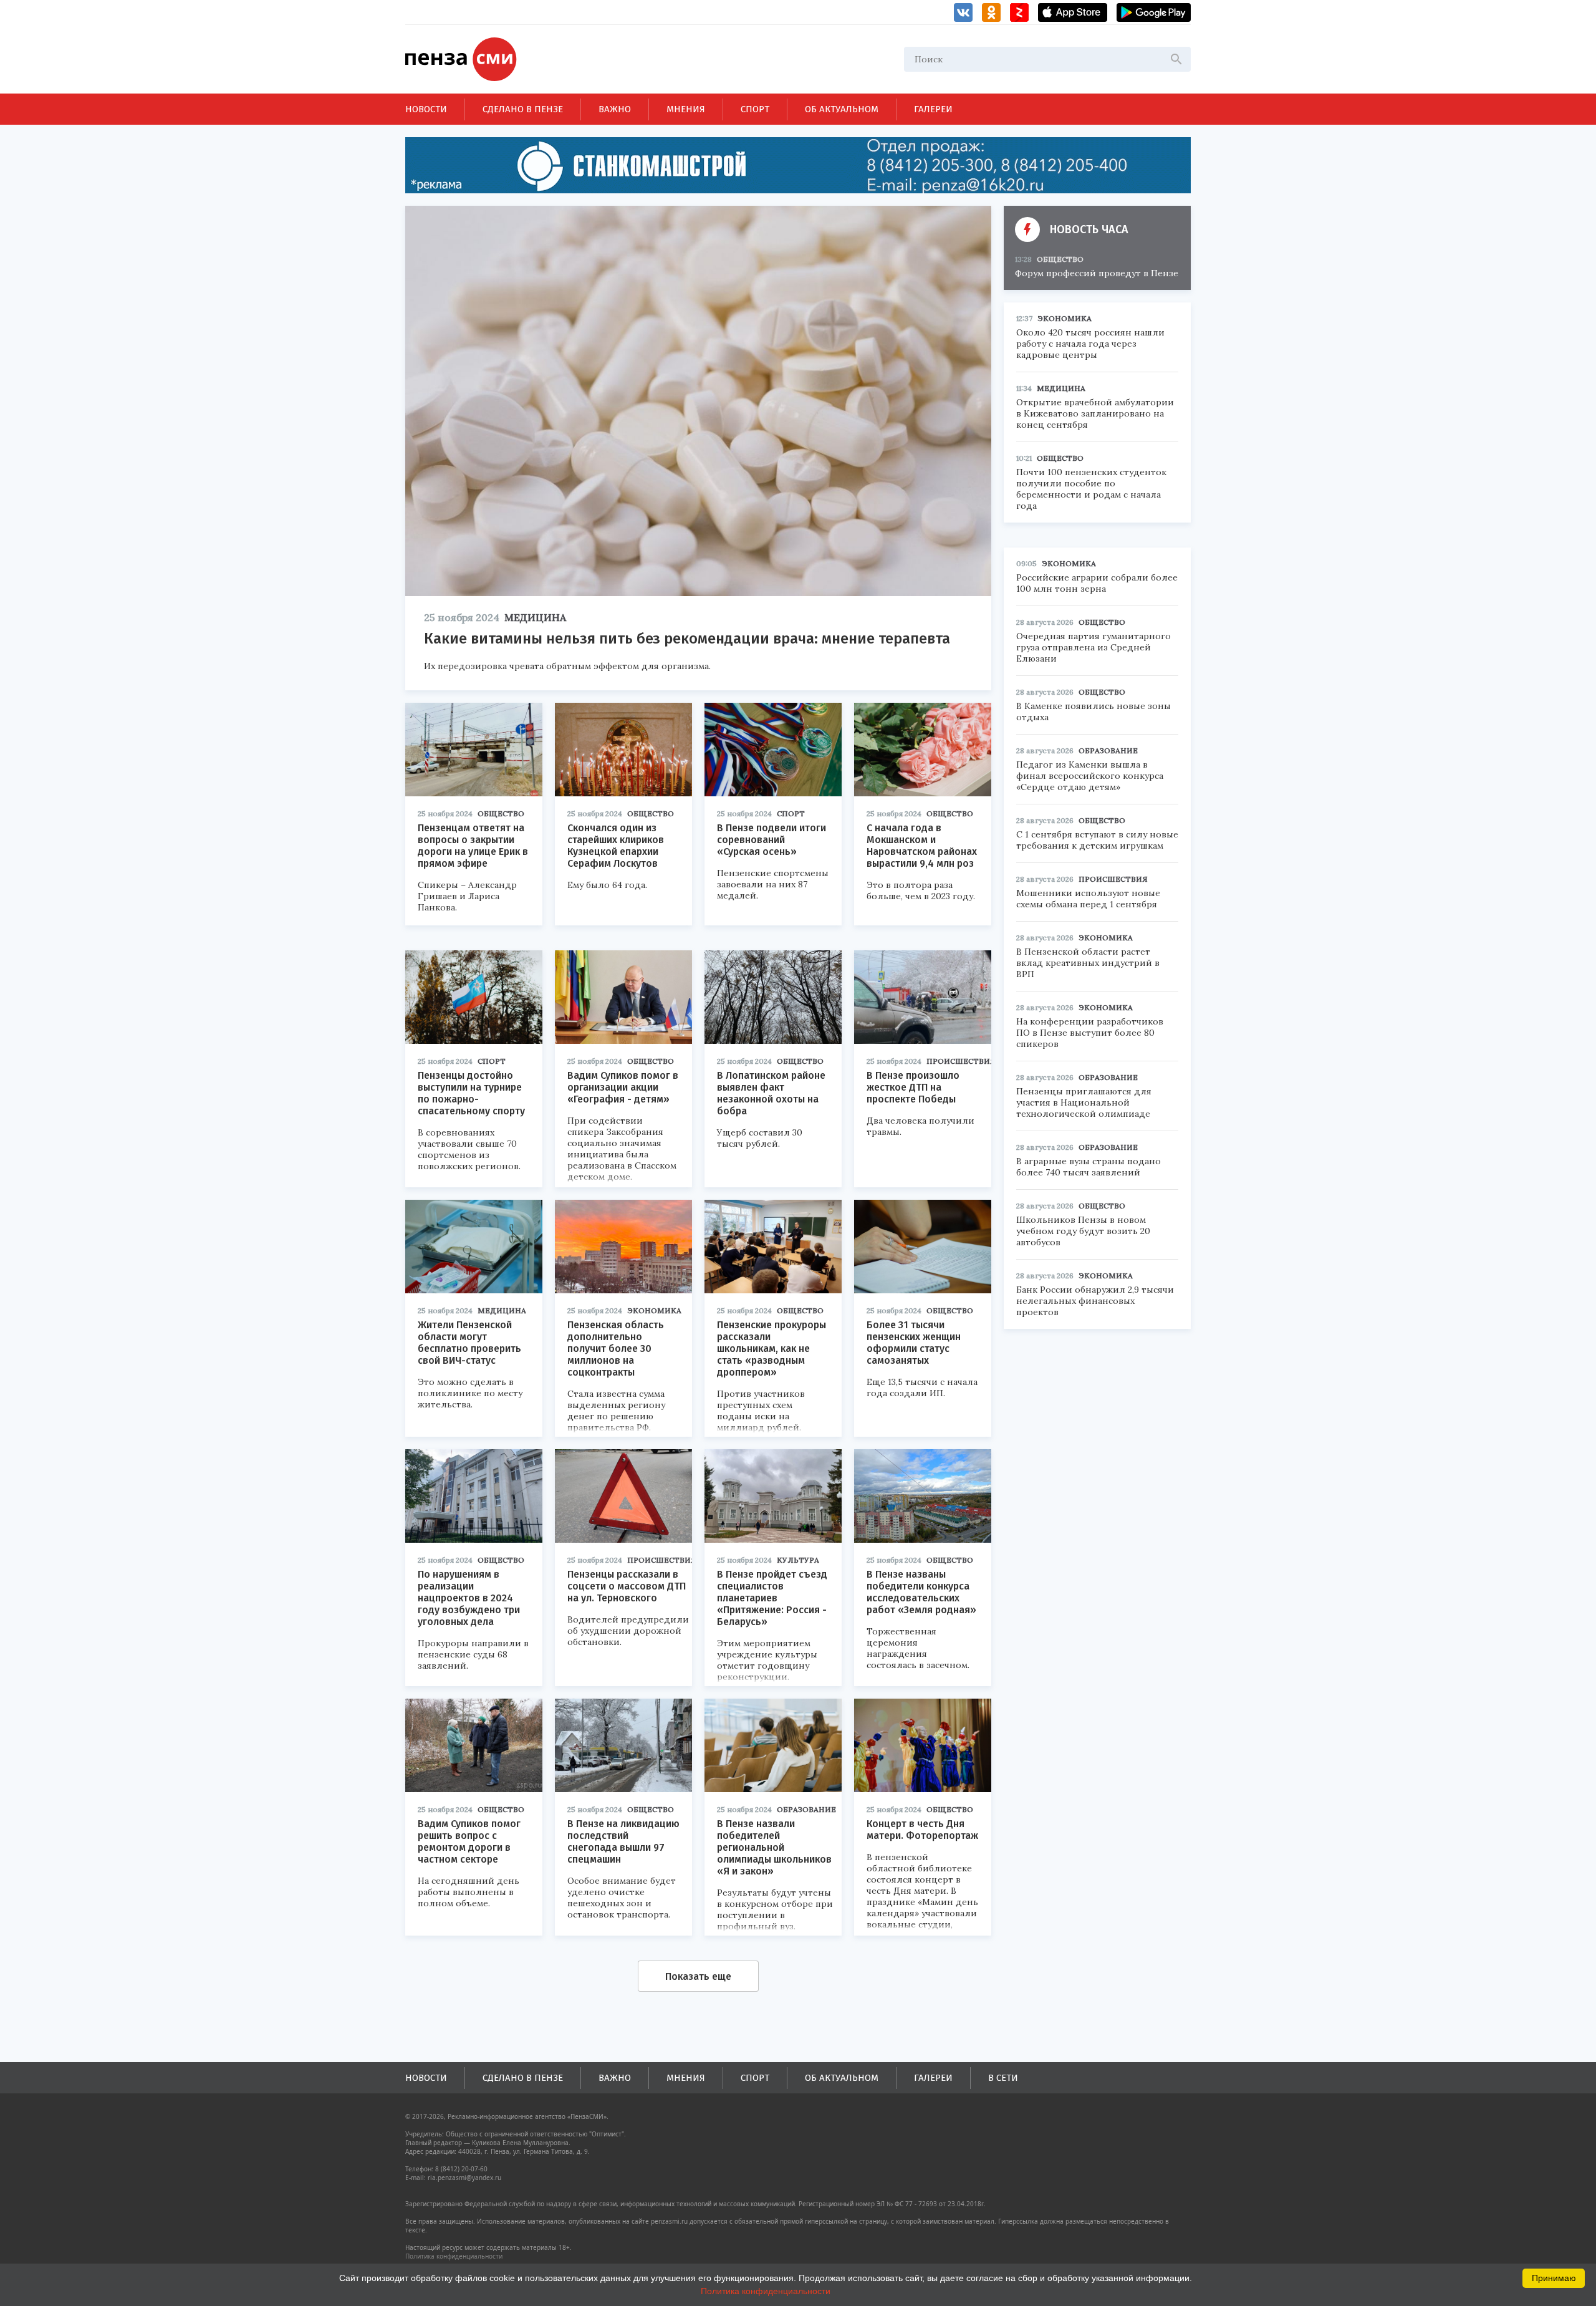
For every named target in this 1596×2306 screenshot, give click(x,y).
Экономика (654, 1310)
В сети (1003, 2078)
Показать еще (698, 1976)
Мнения (686, 109)
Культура (798, 1560)
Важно (615, 109)
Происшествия (961, 1061)
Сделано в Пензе (523, 109)
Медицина (535, 617)
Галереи (933, 109)
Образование (806, 1809)
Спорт (755, 109)
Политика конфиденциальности (454, 2256)
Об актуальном (842, 109)
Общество (501, 813)
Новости (426, 109)
